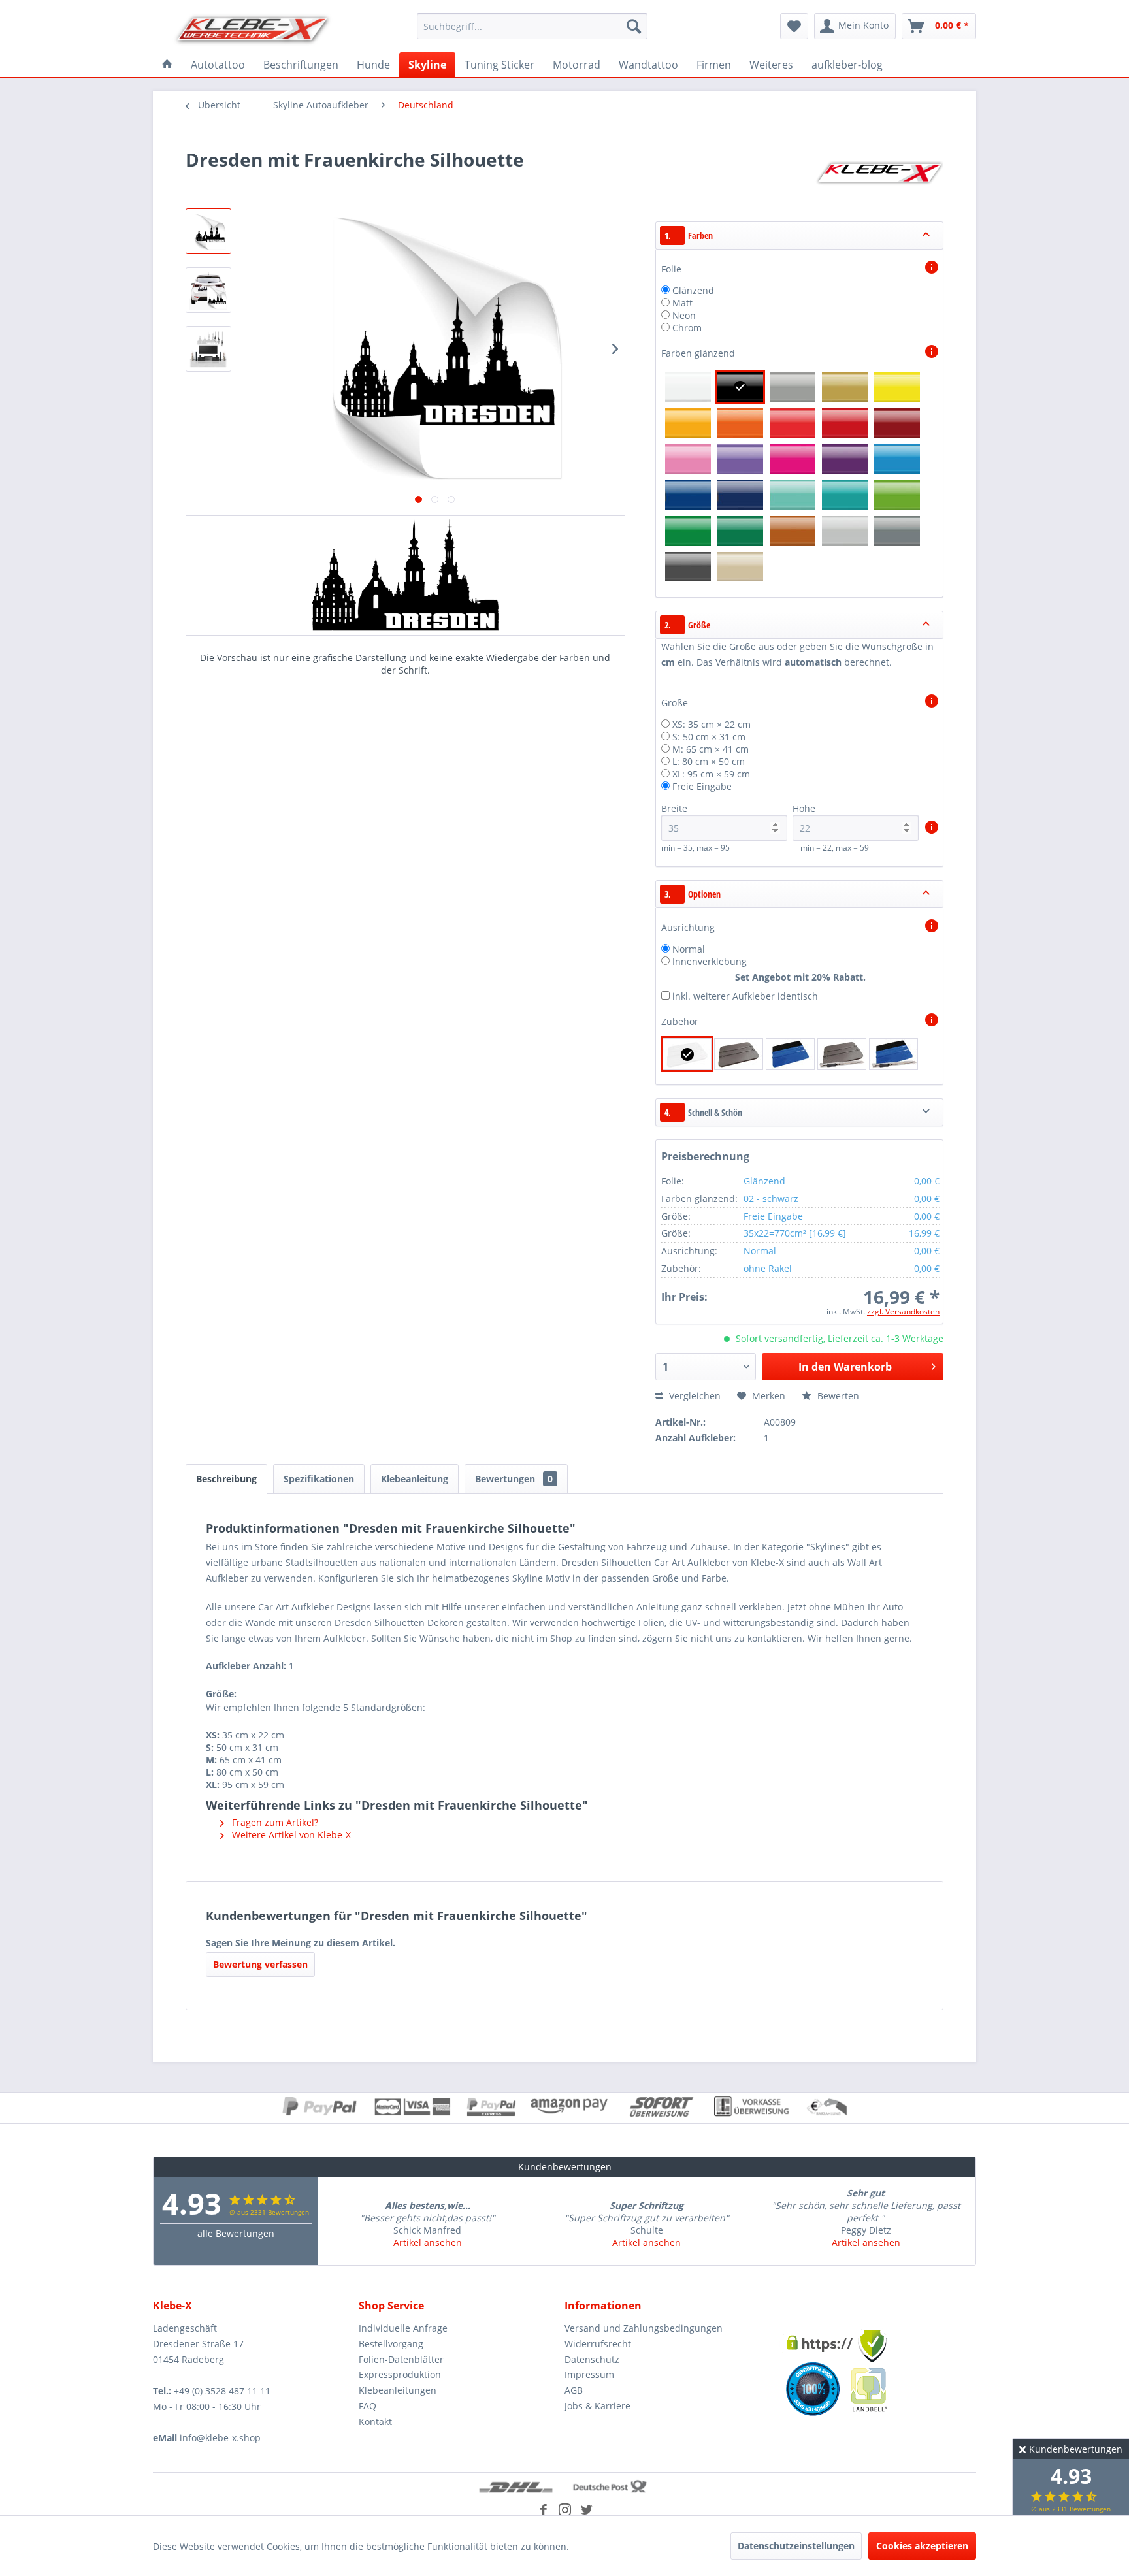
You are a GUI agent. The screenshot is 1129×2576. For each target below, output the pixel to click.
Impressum (589, 2374)
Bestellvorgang (391, 2344)
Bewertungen (514, 1479)
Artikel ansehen (428, 2242)
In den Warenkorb (845, 1367)
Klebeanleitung (415, 1479)
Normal (689, 949)
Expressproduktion (400, 2374)
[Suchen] (634, 26)
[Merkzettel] (794, 26)
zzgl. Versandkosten (903, 1312)
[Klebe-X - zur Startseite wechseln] (253, 29)
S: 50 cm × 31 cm (709, 737)
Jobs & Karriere (597, 2406)
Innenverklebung (710, 961)
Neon (684, 315)
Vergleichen (694, 1396)
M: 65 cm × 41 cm (711, 749)
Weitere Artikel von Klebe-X (290, 1835)
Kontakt (375, 2421)
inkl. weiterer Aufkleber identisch (745, 996)
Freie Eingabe (702, 786)
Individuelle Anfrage (403, 2328)
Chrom (687, 328)
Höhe (804, 808)
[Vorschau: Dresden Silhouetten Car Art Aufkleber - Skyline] (208, 231)
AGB (574, 2390)
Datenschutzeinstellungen (796, 2546)
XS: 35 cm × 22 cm (712, 724)
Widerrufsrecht (598, 2344)
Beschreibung (226, 1479)
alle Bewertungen (236, 2233)
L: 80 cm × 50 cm (709, 761)
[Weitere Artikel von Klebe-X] (879, 172)
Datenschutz (592, 2359)
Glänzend (693, 290)
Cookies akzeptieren (922, 2546)
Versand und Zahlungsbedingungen (644, 2328)
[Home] (167, 65)
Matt (682, 303)
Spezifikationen (319, 1479)
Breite (674, 808)
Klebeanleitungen (398, 2390)
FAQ (368, 2406)
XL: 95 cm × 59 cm (711, 774)
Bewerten (837, 1396)
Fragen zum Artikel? (274, 1822)
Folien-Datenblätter (401, 2359)
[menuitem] (532, 26)
